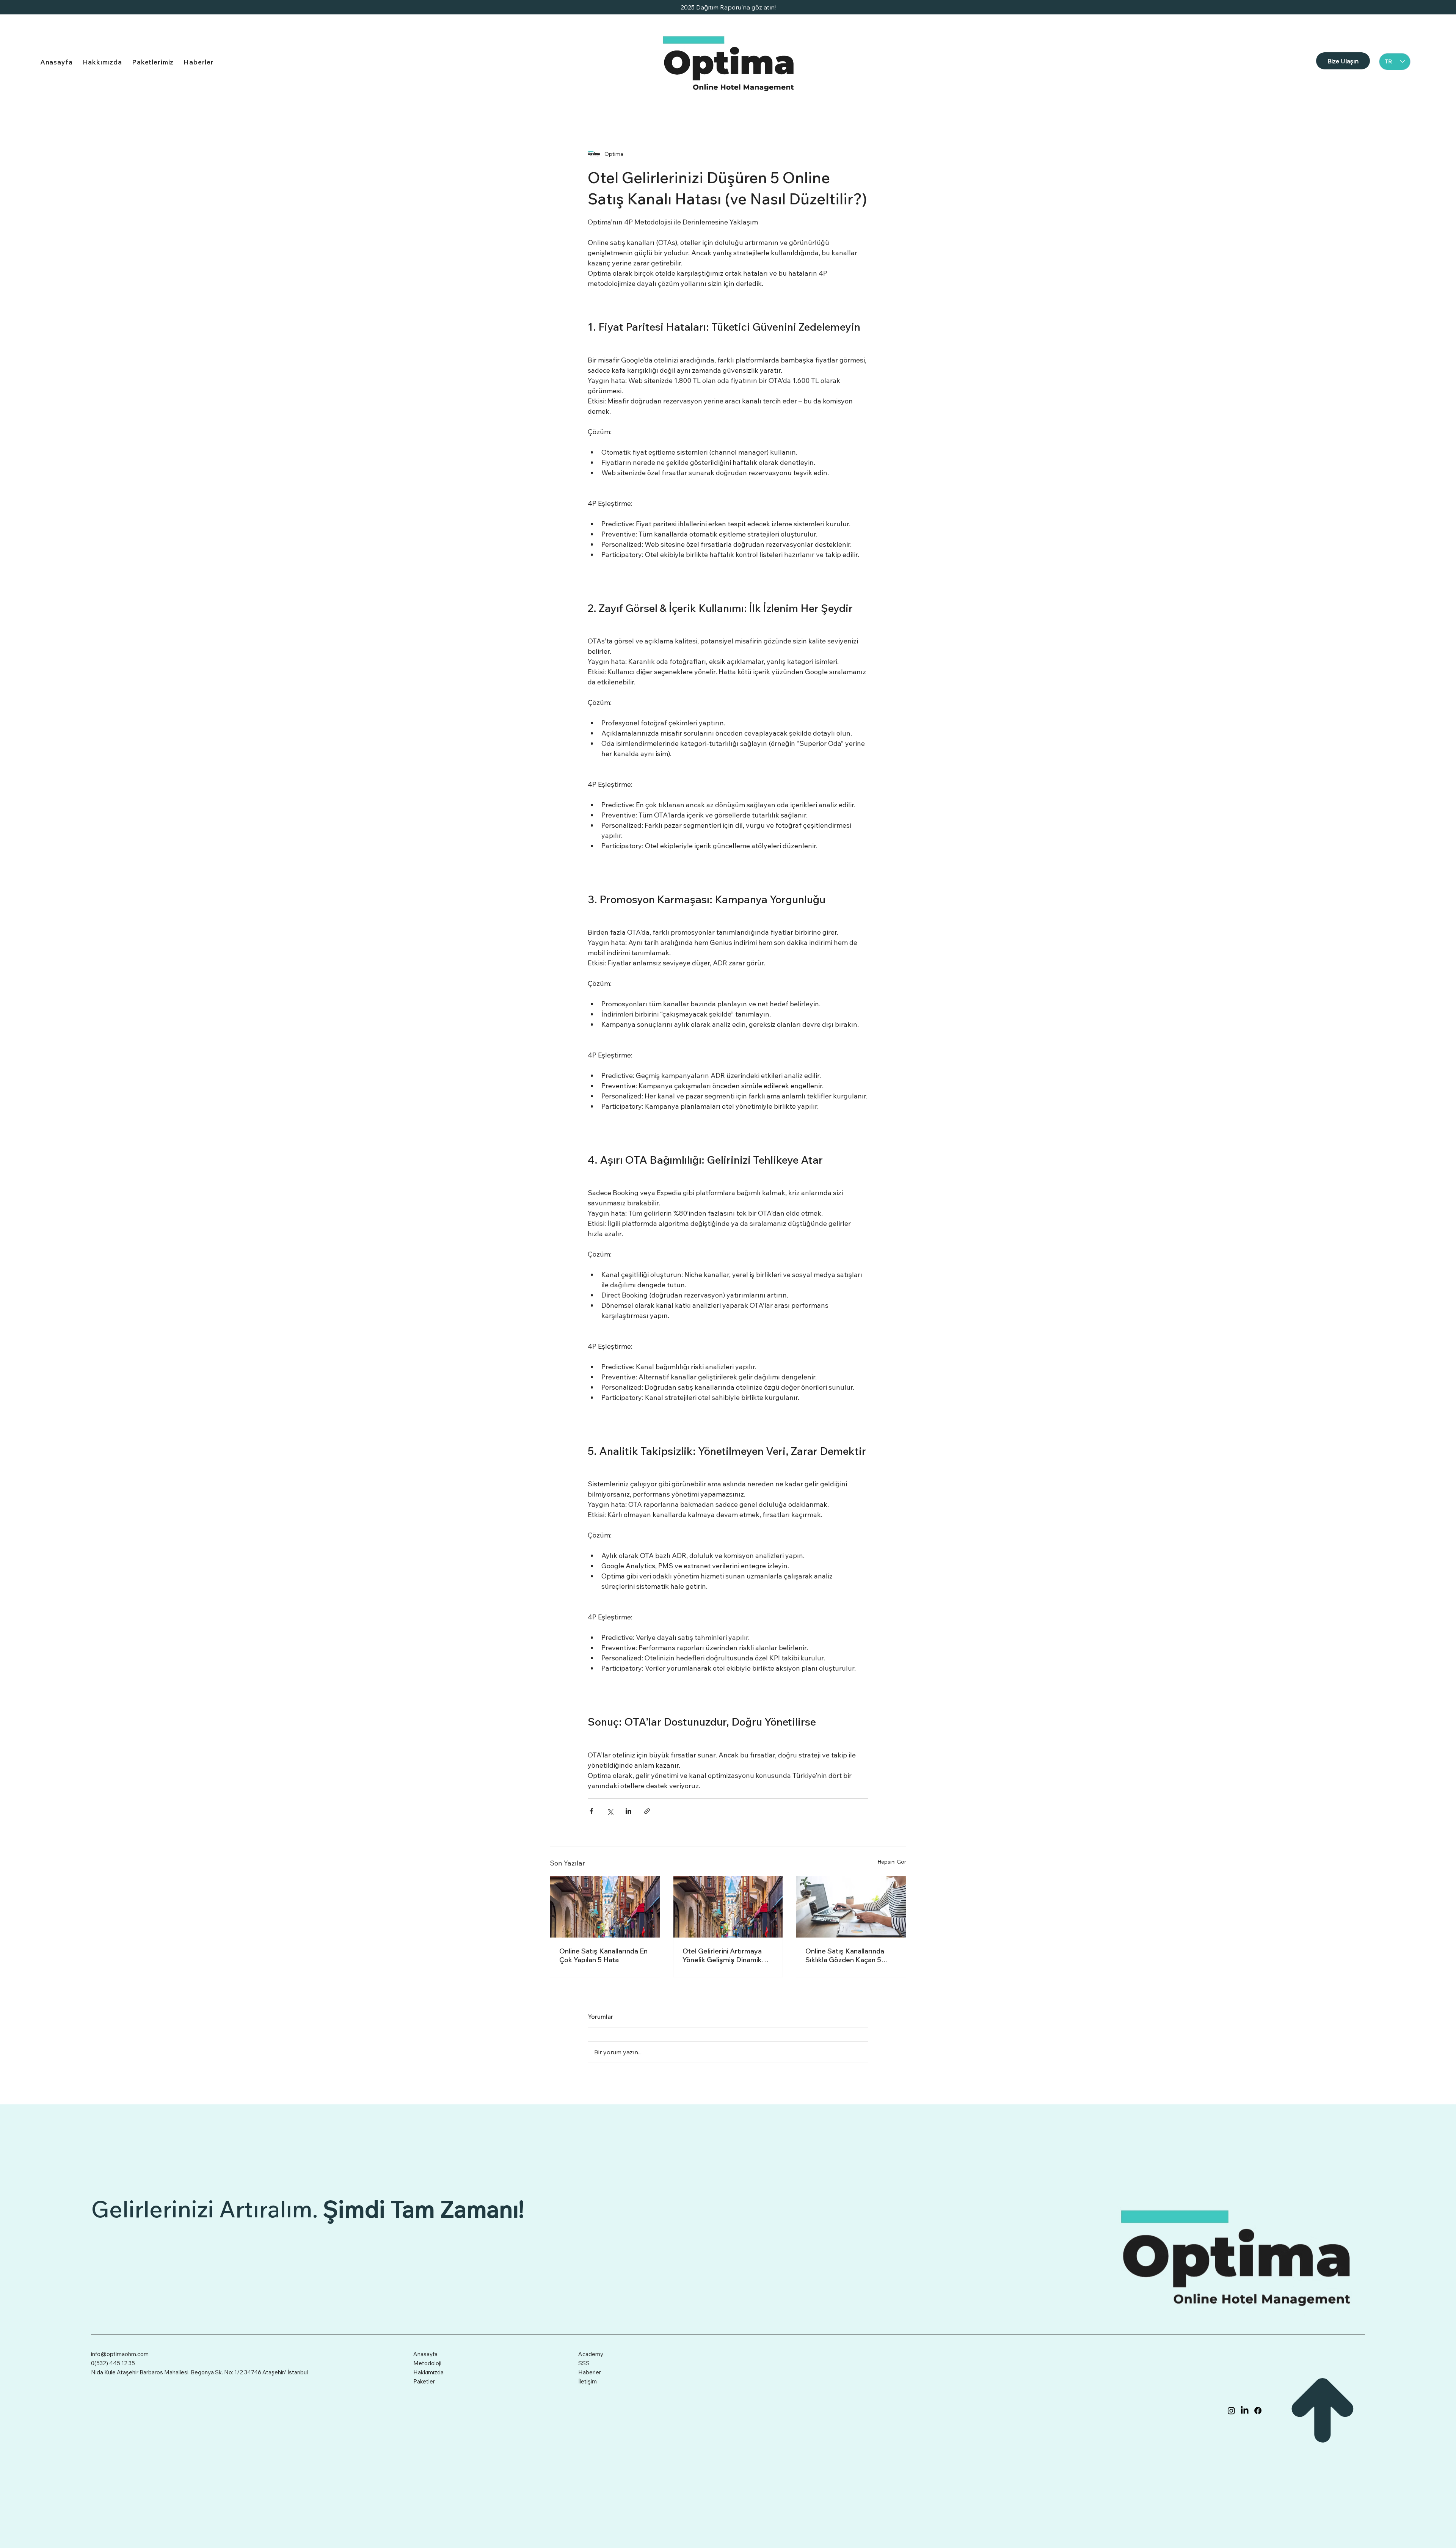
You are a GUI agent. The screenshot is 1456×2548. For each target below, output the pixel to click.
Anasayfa (425, 2354)
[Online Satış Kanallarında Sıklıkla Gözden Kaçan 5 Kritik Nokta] (851, 1907)
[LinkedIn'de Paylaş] (628, 1811)
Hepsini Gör (892, 1862)
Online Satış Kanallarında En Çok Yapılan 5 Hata (603, 1955)
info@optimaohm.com (120, 2354)
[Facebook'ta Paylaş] (591, 1811)
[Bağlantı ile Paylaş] (647, 1811)
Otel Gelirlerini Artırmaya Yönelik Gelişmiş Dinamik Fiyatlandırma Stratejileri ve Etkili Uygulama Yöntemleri (726, 1955)
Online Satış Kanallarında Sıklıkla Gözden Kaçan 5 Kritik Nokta (845, 1955)
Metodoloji (427, 2363)
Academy (591, 2354)
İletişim (588, 2381)
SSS (584, 2363)
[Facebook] (1258, 2411)
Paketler (424, 2381)
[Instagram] (1231, 2411)
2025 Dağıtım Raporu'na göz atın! (728, 7)
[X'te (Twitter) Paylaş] (610, 1811)
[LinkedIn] (1245, 2411)
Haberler (590, 2372)
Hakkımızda (428, 2372)
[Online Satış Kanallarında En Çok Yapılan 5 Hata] (605, 1907)
